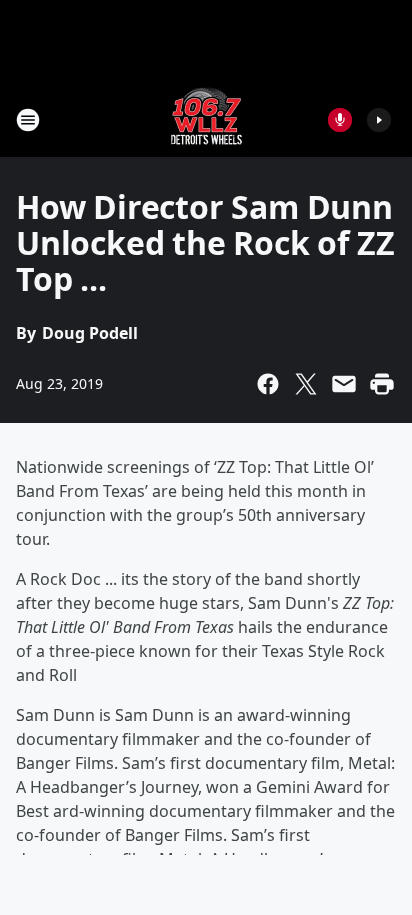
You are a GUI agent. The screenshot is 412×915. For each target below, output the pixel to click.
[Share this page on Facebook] (268, 384)
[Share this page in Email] (344, 384)
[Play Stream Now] (379, 120)
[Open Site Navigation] (28, 120)
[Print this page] (382, 384)
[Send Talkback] (340, 120)
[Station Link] (206, 119)
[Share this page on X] (306, 384)
